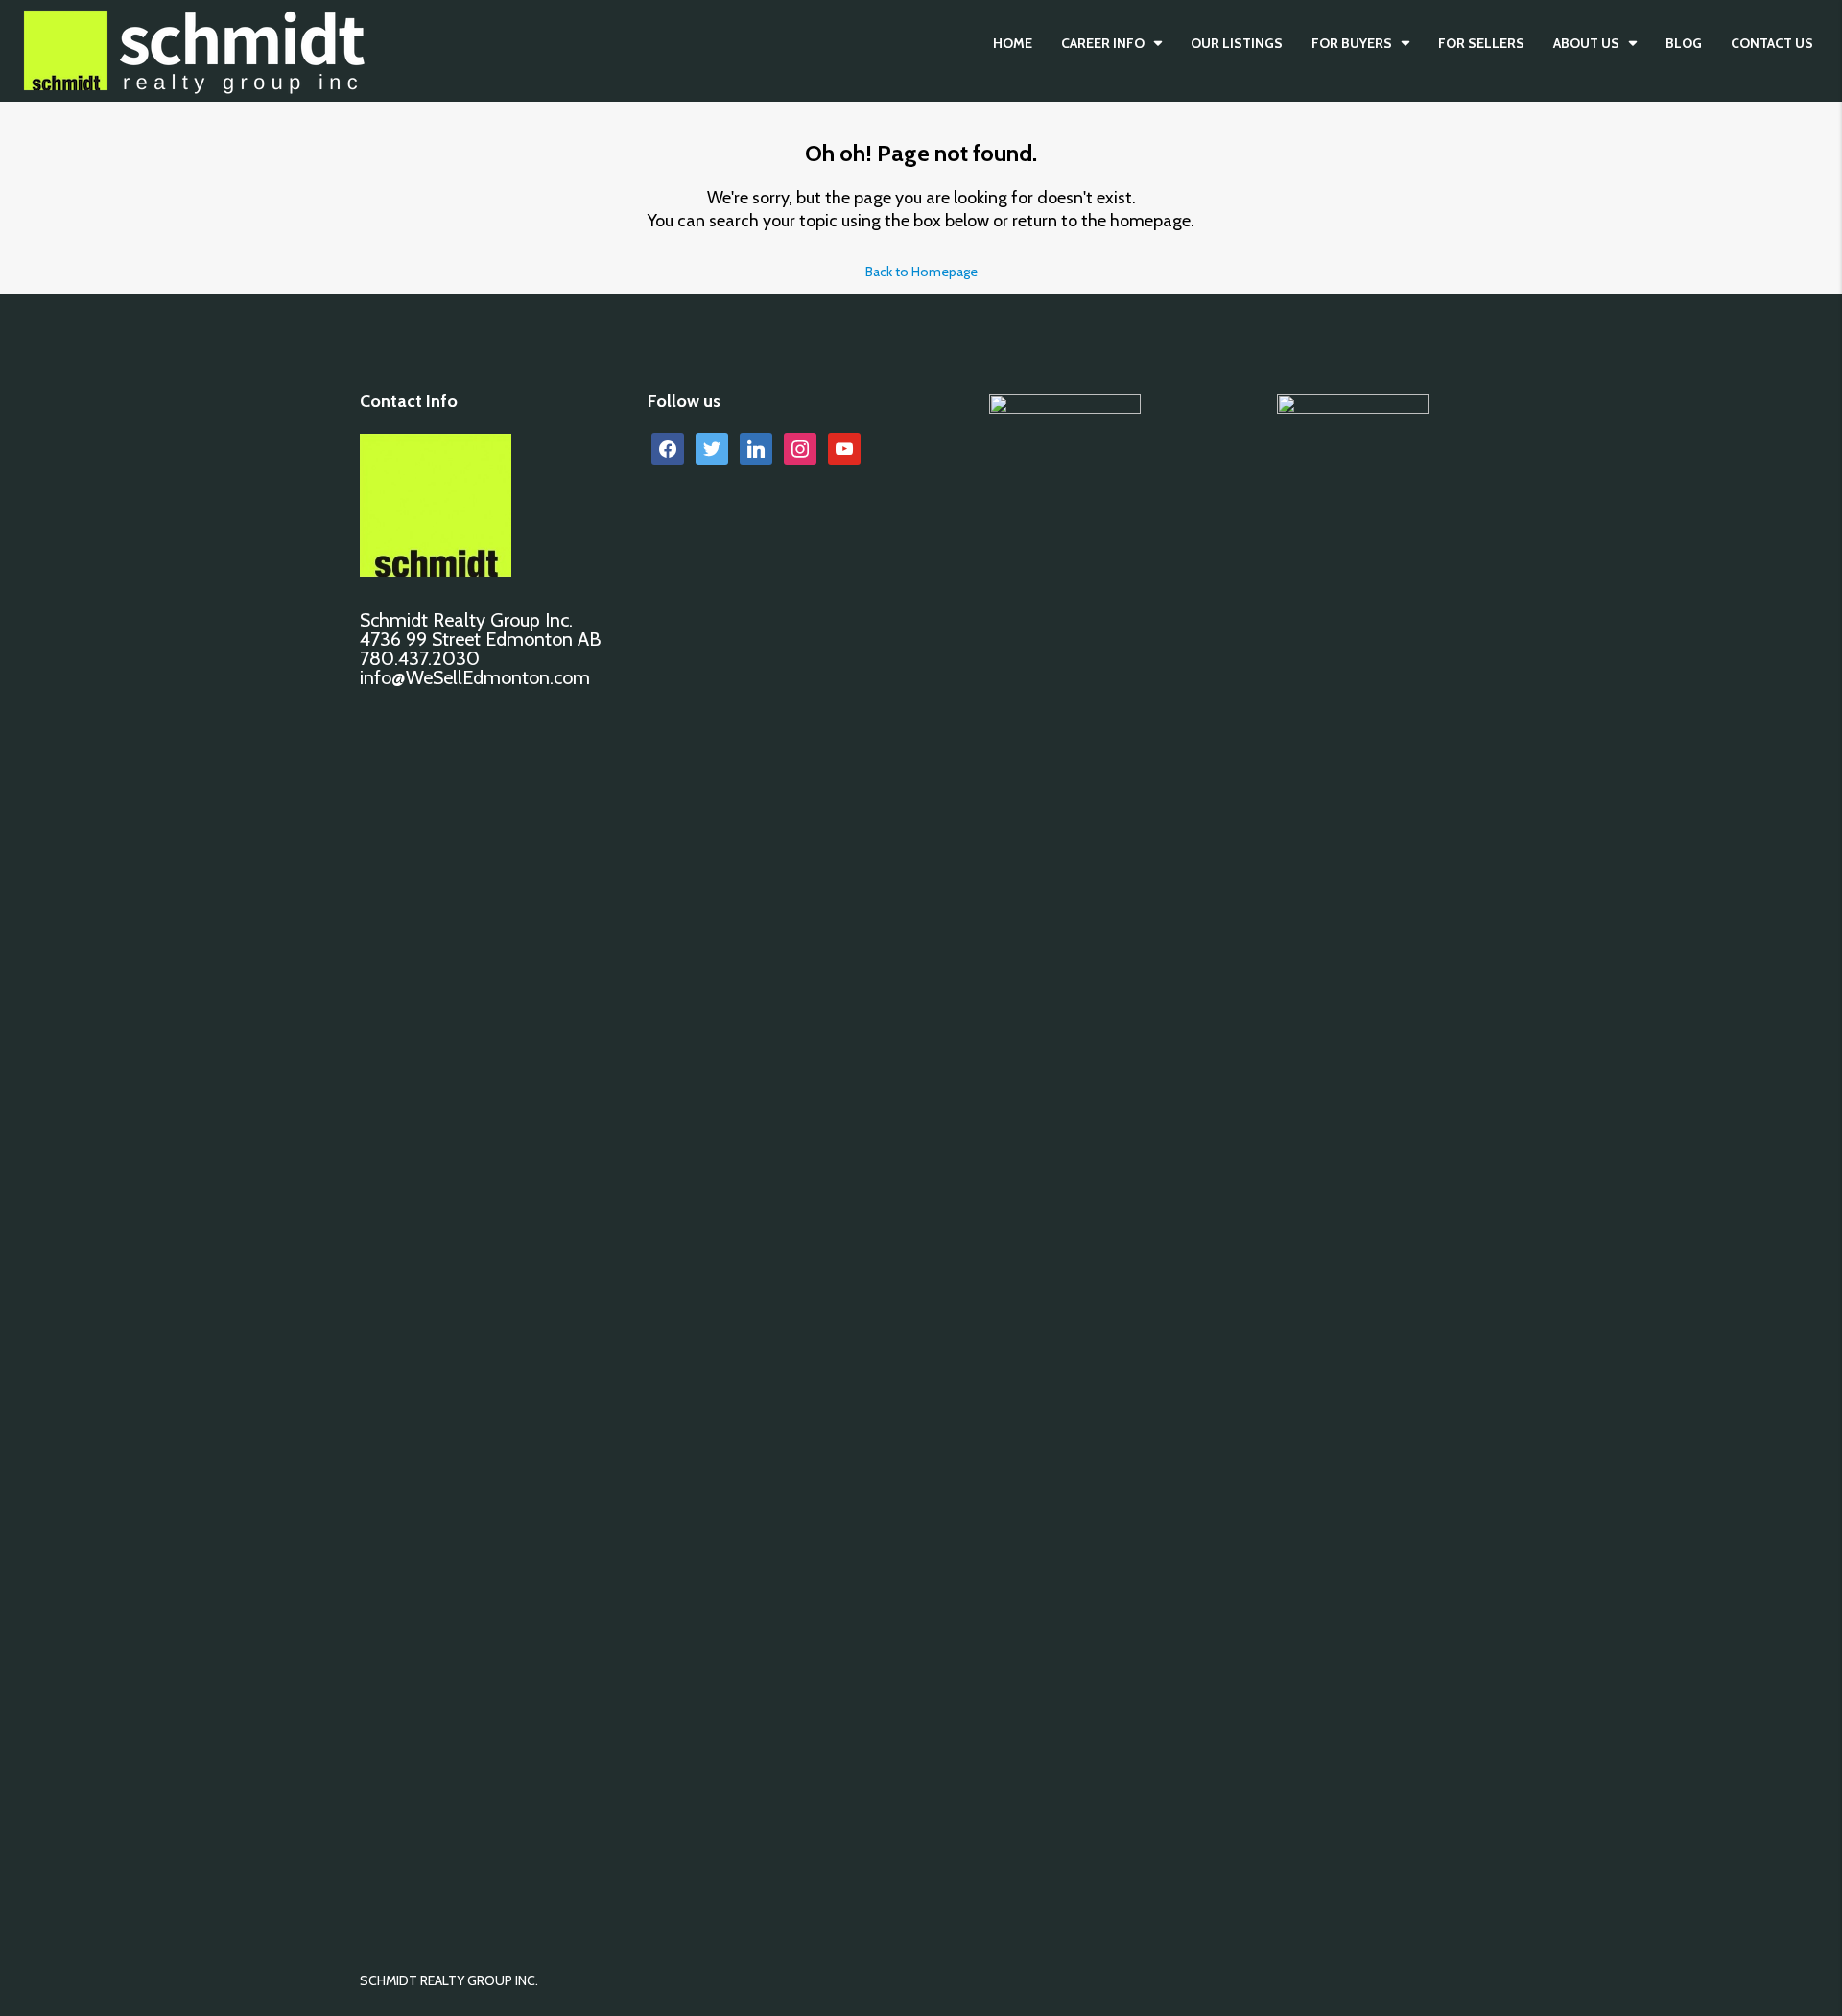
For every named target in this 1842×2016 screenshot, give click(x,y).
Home (1013, 43)
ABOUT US (1586, 43)
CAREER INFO (1103, 43)
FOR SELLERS (1481, 43)
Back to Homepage (921, 272)
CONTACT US (1772, 43)
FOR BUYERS (1352, 43)
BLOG (1684, 43)
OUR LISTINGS (1237, 43)
